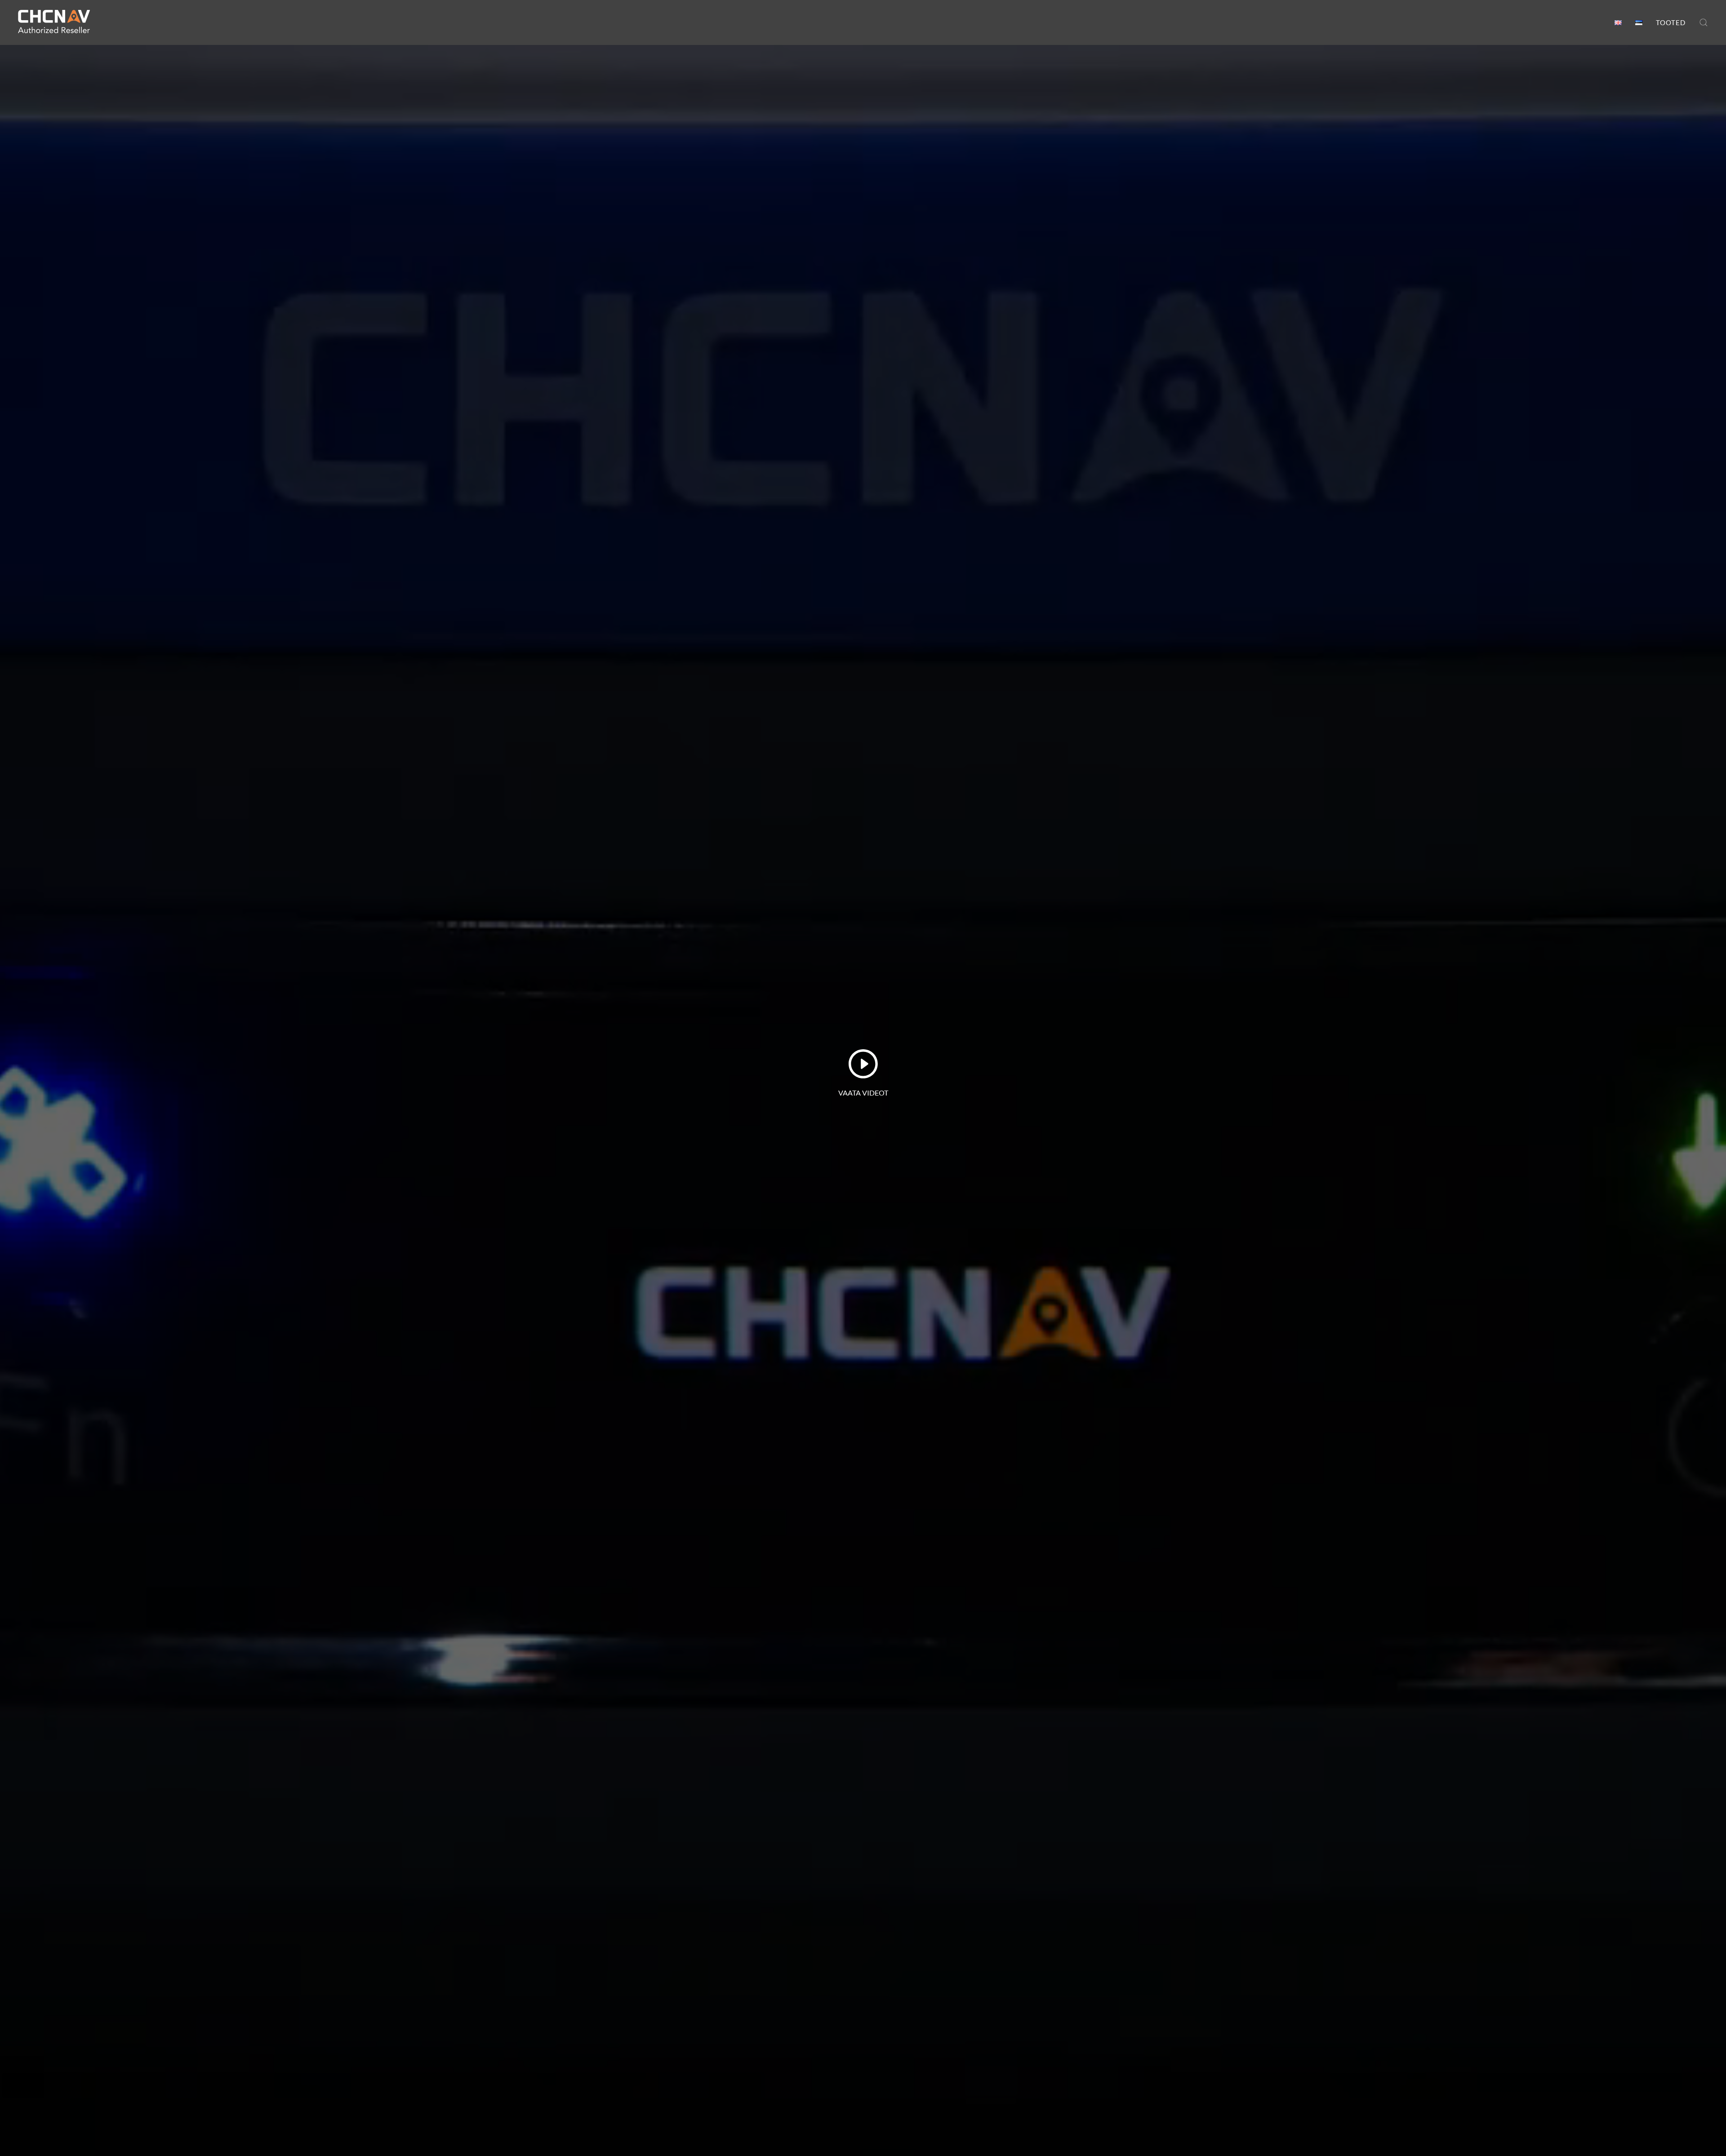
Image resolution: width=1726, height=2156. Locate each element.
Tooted (1671, 22)
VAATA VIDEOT (863, 1093)
